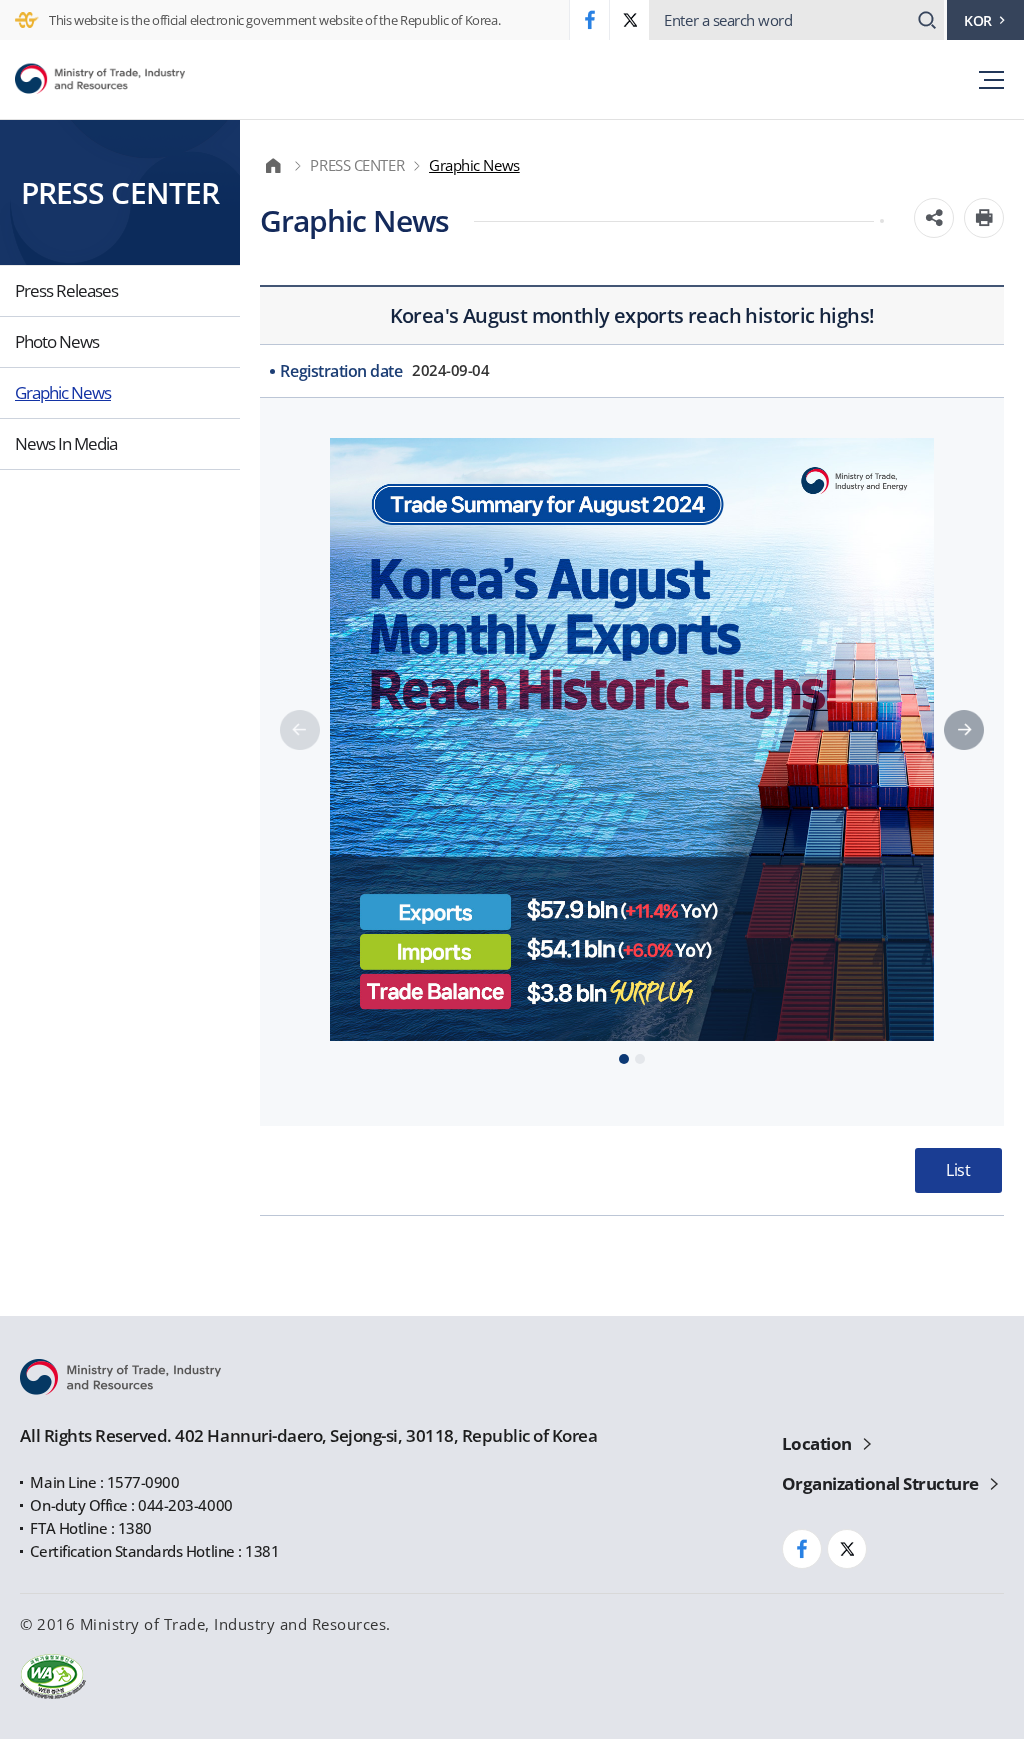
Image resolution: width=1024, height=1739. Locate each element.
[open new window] (589, 20)
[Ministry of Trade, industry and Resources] (277, 165)
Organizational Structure (880, 1483)
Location (817, 1443)
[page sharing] (934, 218)
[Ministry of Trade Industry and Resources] (100, 80)
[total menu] (981, 79)
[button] (964, 730)
